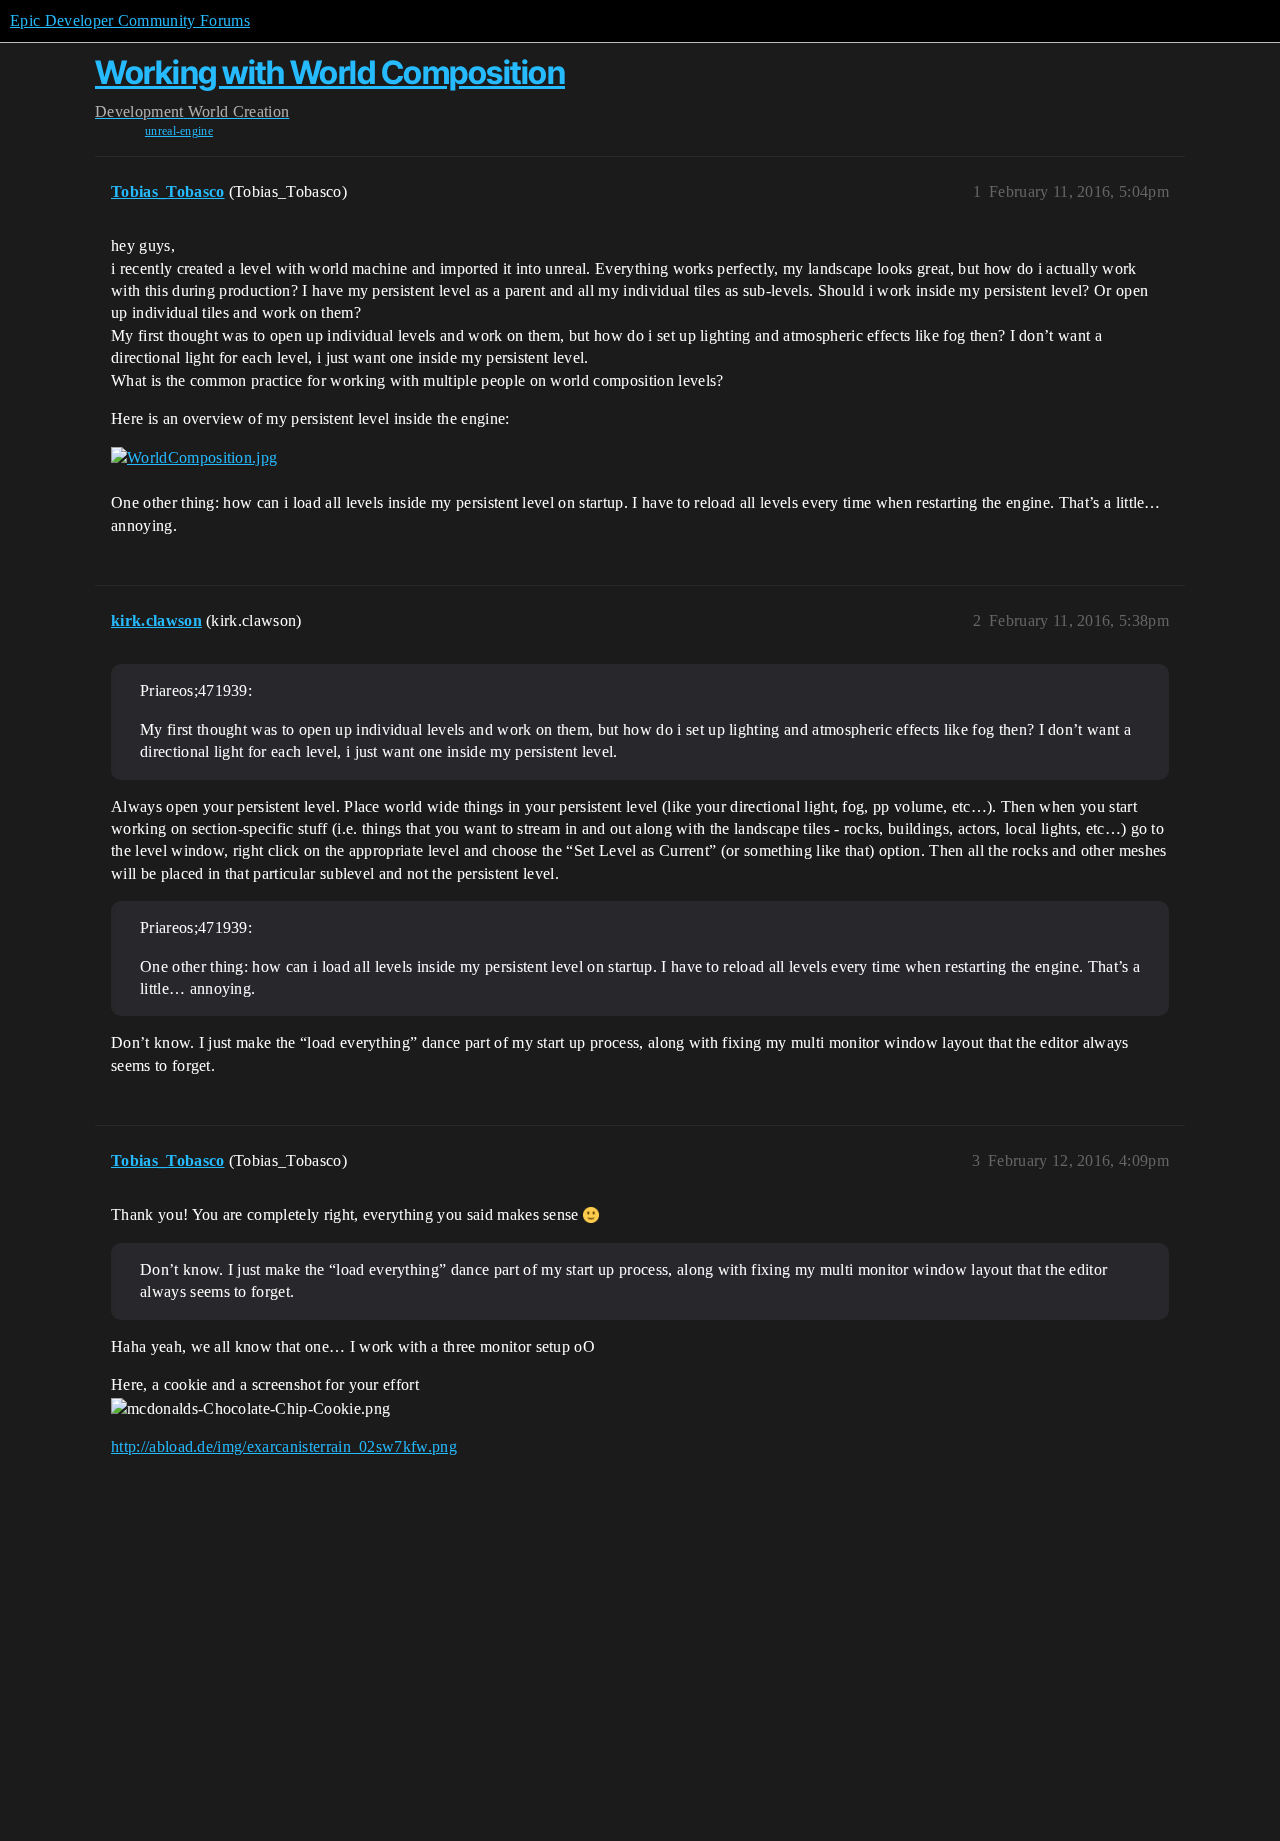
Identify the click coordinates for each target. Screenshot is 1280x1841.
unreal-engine (179, 131)
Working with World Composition (330, 72)
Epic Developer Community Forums (130, 20)
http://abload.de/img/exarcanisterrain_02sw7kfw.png (284, 1446)
